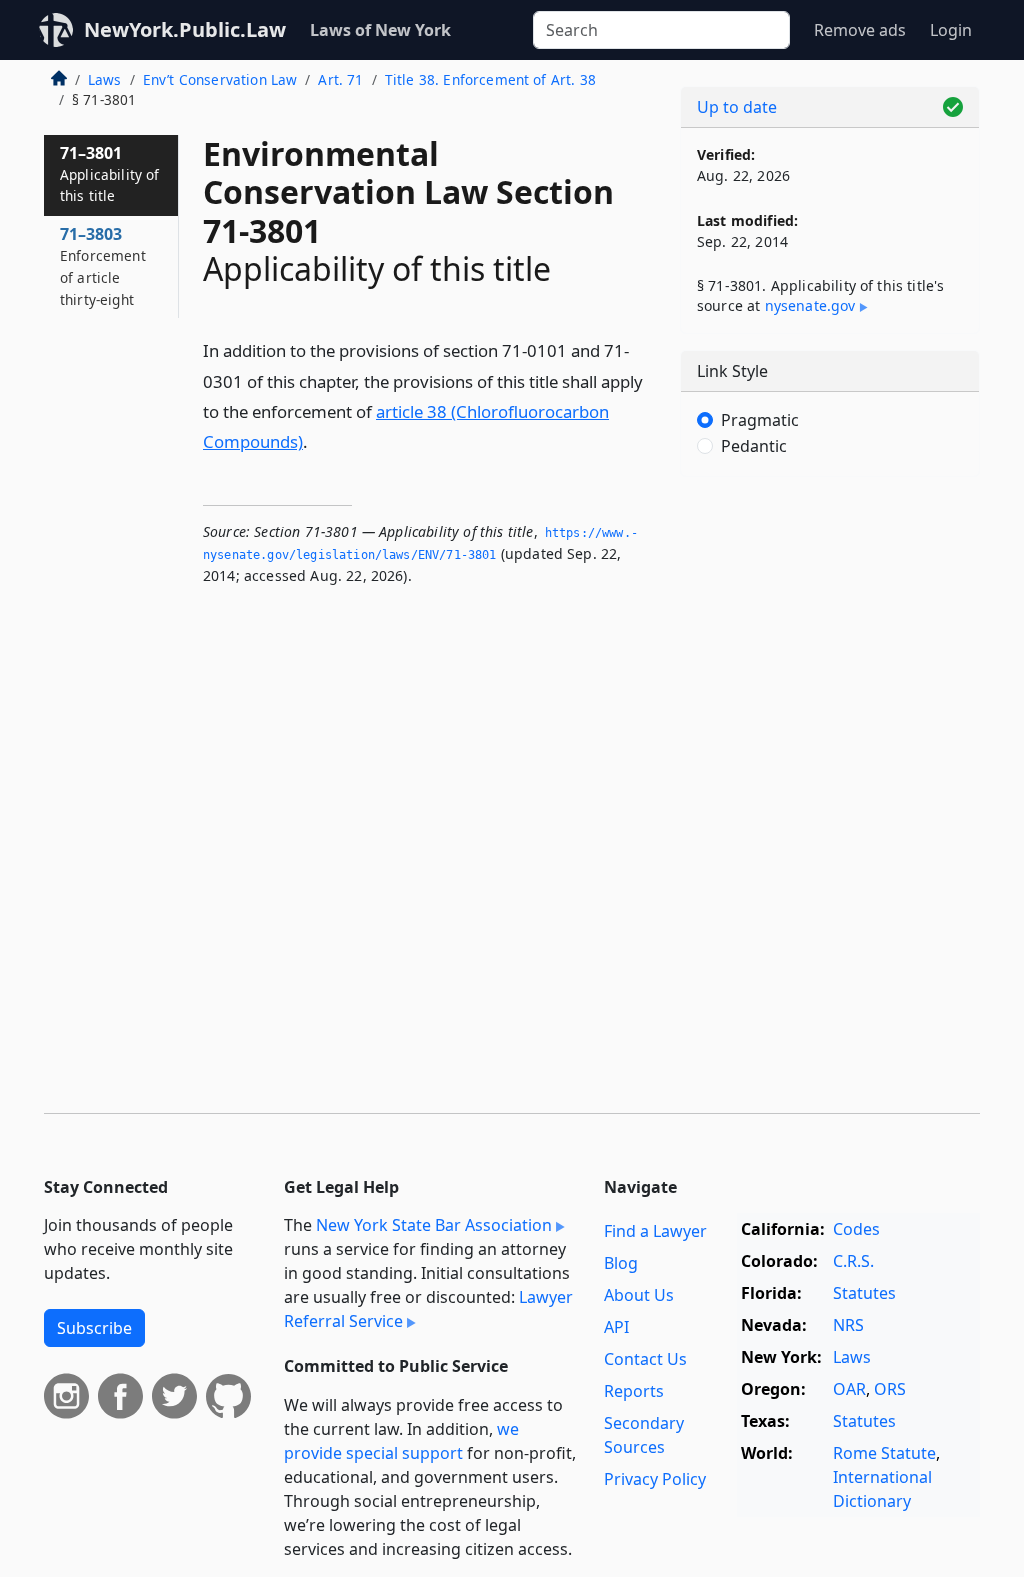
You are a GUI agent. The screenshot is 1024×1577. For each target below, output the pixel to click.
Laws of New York (380, 30)
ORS (890, 1389)
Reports (634, 1391)
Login (951, 30)
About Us (639, 1295)
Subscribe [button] (94, 1328)
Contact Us (645, 1359)
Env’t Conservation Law (220, 79)
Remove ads (860, 30)
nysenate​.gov (810, 305)
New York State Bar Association (434, 1225)
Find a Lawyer (655, 1231)
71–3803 (103, 265)
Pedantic (754, 446)
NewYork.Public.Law (185, 29)
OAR (849, 1389)
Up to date (737, 107)
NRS (848, 1325)
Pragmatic (760, 420)
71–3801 (110, 174)
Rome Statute (884, 1453)
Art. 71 (340, 79)
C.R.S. (853, 1261)
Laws (105, 79)
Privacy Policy (655, 1479)
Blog (621, 1263)
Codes (856, 1229)
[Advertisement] (830, 630)
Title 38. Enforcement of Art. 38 (490, 79)
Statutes (864, 1293)
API (616, 1327)
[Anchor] (319, 440)
